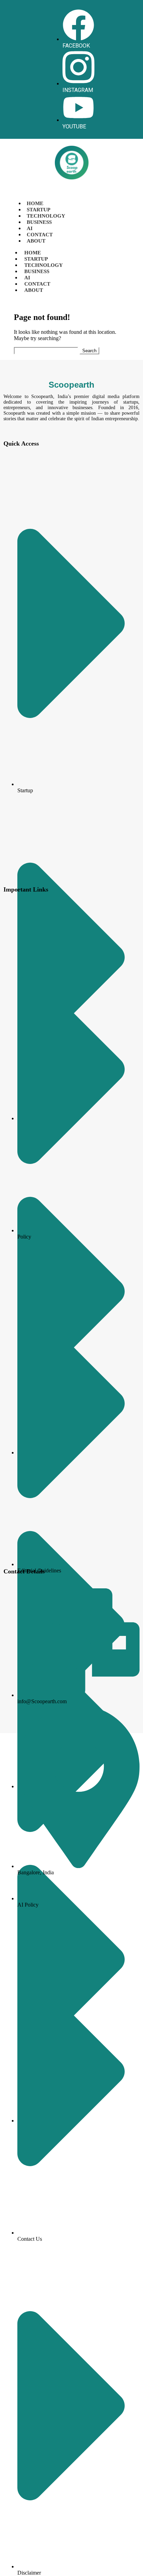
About (36, 241)
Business (39, 222)
